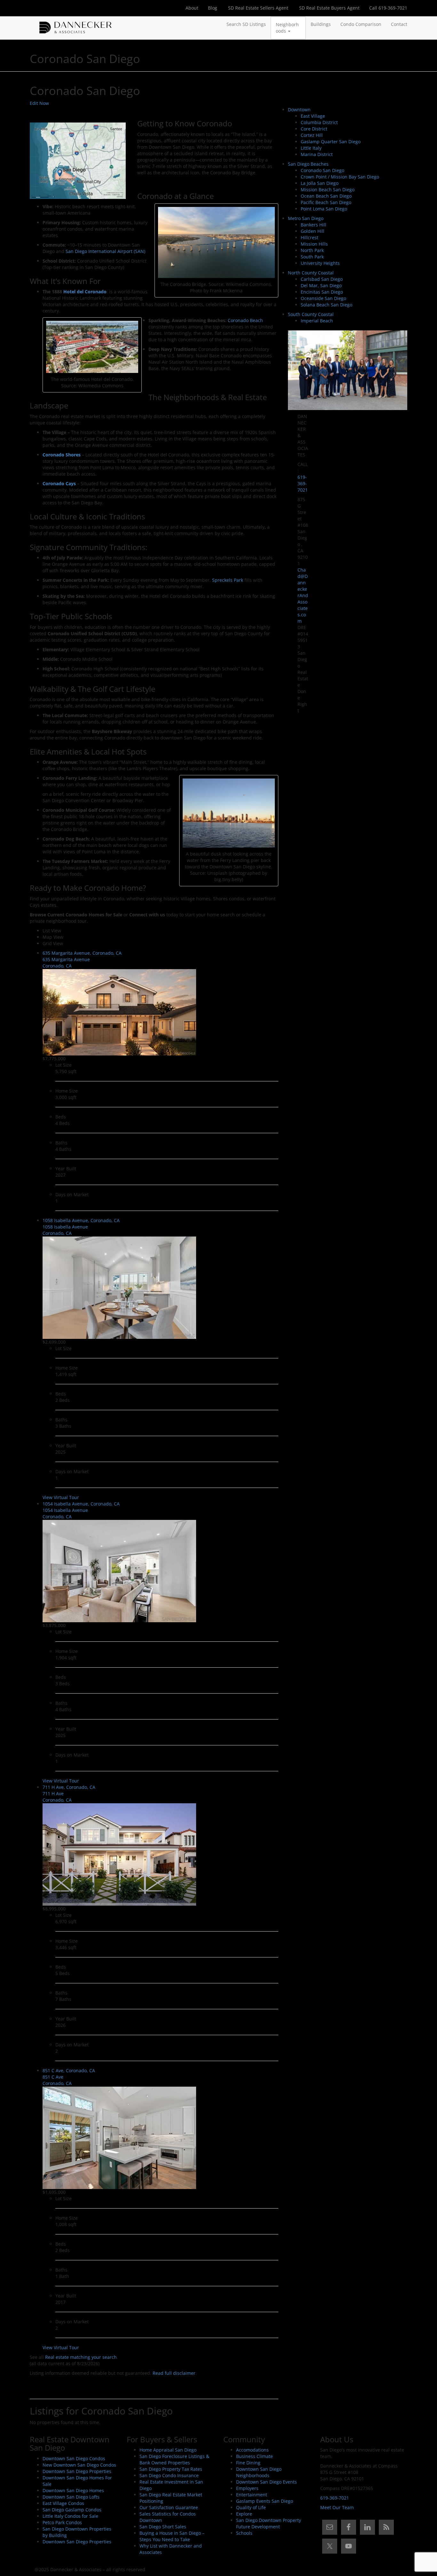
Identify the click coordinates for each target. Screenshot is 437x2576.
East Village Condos (63, 2503)
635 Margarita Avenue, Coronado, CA (82, 953)
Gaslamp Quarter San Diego (331, 142)
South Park (312, 257)
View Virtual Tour (61, 1497)
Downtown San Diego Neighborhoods (259, 2472)
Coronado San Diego (322, 170)
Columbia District (319, 122)
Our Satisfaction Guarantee (169, 2507)
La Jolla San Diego (320, 183)
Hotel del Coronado (85, 292)
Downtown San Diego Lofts (71, 2497)
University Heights (320, 263)
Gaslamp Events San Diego (265, 2501)
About (192, 8)
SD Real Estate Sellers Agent (258, 8)
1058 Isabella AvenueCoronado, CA (65, 1230)
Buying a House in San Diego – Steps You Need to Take (172, 2536)
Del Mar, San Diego (321, 285)
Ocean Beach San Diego (326, 196)
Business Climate (254, 2456)
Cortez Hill (312, 135)
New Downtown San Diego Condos (79, 2465)
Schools (244, 2533)
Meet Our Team (337, 2507)
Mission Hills (314, 244)
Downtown (299, 110)
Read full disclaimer (174, 2373)
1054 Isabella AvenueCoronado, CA (65, 1513)
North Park (312, 250)
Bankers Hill (314, 225)
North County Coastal (311, 273)
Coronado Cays (59, 483)
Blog (213, 8)
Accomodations (252, 2450)
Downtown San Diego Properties (77, 2471)
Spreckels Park (228, 580)
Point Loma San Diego (324, 209)
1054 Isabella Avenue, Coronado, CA (81, 1504)
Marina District (317, 154)
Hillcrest (310, 237)
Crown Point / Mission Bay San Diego (340, 177)
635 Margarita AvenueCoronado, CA (66, 963)
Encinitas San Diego (322, 292)
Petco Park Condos (62, 2522)
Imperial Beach (317, 321)
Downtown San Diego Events (266, 2482)
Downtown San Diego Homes (73, 2490)
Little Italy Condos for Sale (70, 2516)
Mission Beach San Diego (328, 190)
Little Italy (311, 148)
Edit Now (39, 103)
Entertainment (252, 2495)
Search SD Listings (246, 24)
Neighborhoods (287, 28)
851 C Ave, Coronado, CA (69, 2070)
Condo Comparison (361, 24)
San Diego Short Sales (163, 2527)
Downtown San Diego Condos (74, 2458)
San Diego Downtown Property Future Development (269, 2523)
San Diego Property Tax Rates (171, 2469)
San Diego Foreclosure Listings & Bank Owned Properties (174, 2459)
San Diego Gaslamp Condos (72, 2510)
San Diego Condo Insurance (169, 2475)
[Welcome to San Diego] (75, 24)
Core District (314, 129)
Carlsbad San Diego (322, 279)
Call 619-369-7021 (388, 8)
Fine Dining (248, 2463)
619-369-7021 (303, 483)
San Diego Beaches (308, 164)
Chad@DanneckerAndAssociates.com (303, 595)
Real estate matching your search (81, 2357)
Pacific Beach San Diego (326, 202)
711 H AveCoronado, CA (57, 1797)
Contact (399, 24)
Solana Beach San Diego (326, 305)
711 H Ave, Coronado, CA (69, 1787)
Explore (244, 2514)
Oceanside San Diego (323, 298)
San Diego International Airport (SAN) (105, 251)
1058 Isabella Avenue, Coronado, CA (81, 1220)
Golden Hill (313, 231)
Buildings (321, 24)
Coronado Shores (62, 455)
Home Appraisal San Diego (168, 2450)
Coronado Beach (245, 320)
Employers (247, 2488)
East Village (313, 116)
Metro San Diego (306, 218)
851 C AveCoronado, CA (57, 2080)
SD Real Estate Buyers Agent (329, 8)
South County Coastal (311, 314)
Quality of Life (251, 2507)
